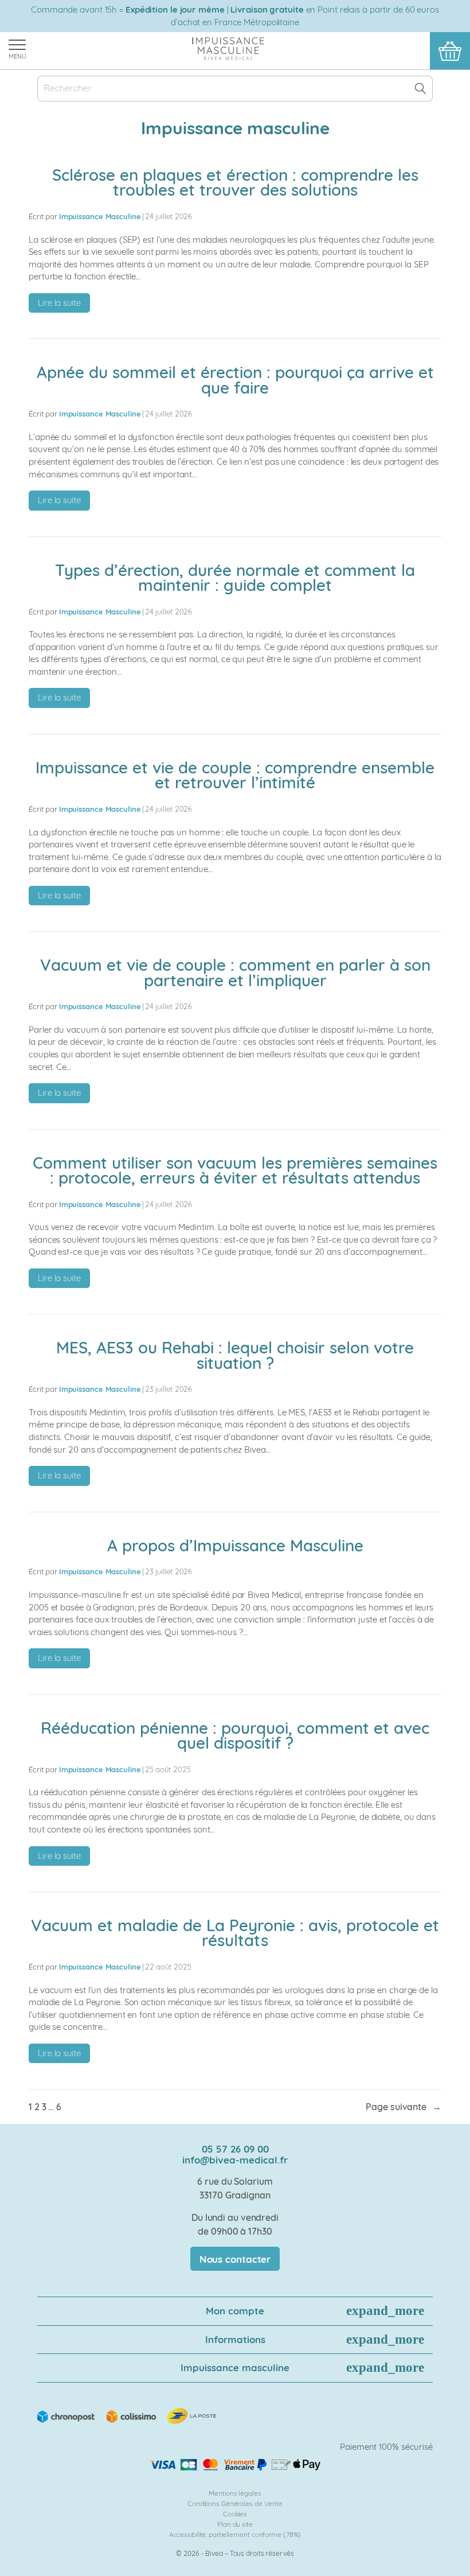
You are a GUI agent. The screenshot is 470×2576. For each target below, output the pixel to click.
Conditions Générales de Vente (235, 2503)
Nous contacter (235, 2259)
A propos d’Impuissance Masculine (235, 1546)
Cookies (235, 2514)
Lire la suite (64, 305)
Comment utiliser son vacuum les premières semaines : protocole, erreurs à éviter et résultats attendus (235, 1171)
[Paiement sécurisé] (235, 2465)
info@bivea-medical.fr (235, 2160)
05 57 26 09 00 (235, 2149)
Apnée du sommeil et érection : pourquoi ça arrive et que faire (235, 380)
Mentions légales (235, 2493)
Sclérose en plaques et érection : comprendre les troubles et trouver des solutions (235, 183)
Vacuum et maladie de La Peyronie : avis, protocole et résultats (235, 1933)
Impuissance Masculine (100, 216)
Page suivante (404, 2107)
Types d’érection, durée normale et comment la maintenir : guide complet (235, 578)
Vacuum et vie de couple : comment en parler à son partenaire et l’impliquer (235, 973)
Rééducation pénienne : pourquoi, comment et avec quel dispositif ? (235, 1736)
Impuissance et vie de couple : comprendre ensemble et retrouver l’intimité (235, 775)
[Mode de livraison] (128, 2415)
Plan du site (235, 2524)
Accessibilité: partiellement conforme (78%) (235, 2534)
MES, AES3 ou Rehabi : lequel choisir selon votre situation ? (235, 1355)
